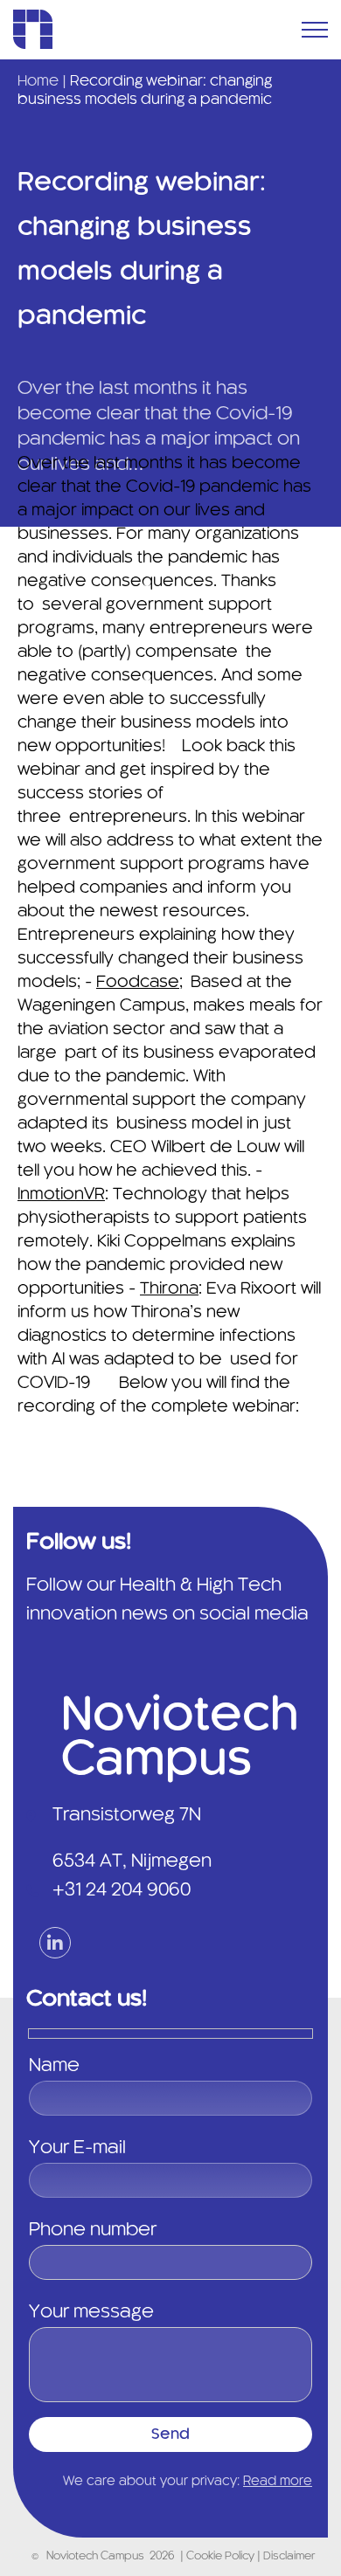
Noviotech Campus (95, 2557)
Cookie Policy (222, 2557)
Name (54, 2066)
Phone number (93, 2230)
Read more (278, 2482)
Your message (91, 2312)
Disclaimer (289, 2557)
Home (38, 81)
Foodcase (138, 983)
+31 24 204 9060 (122, 1890)
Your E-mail (77, 2148)
